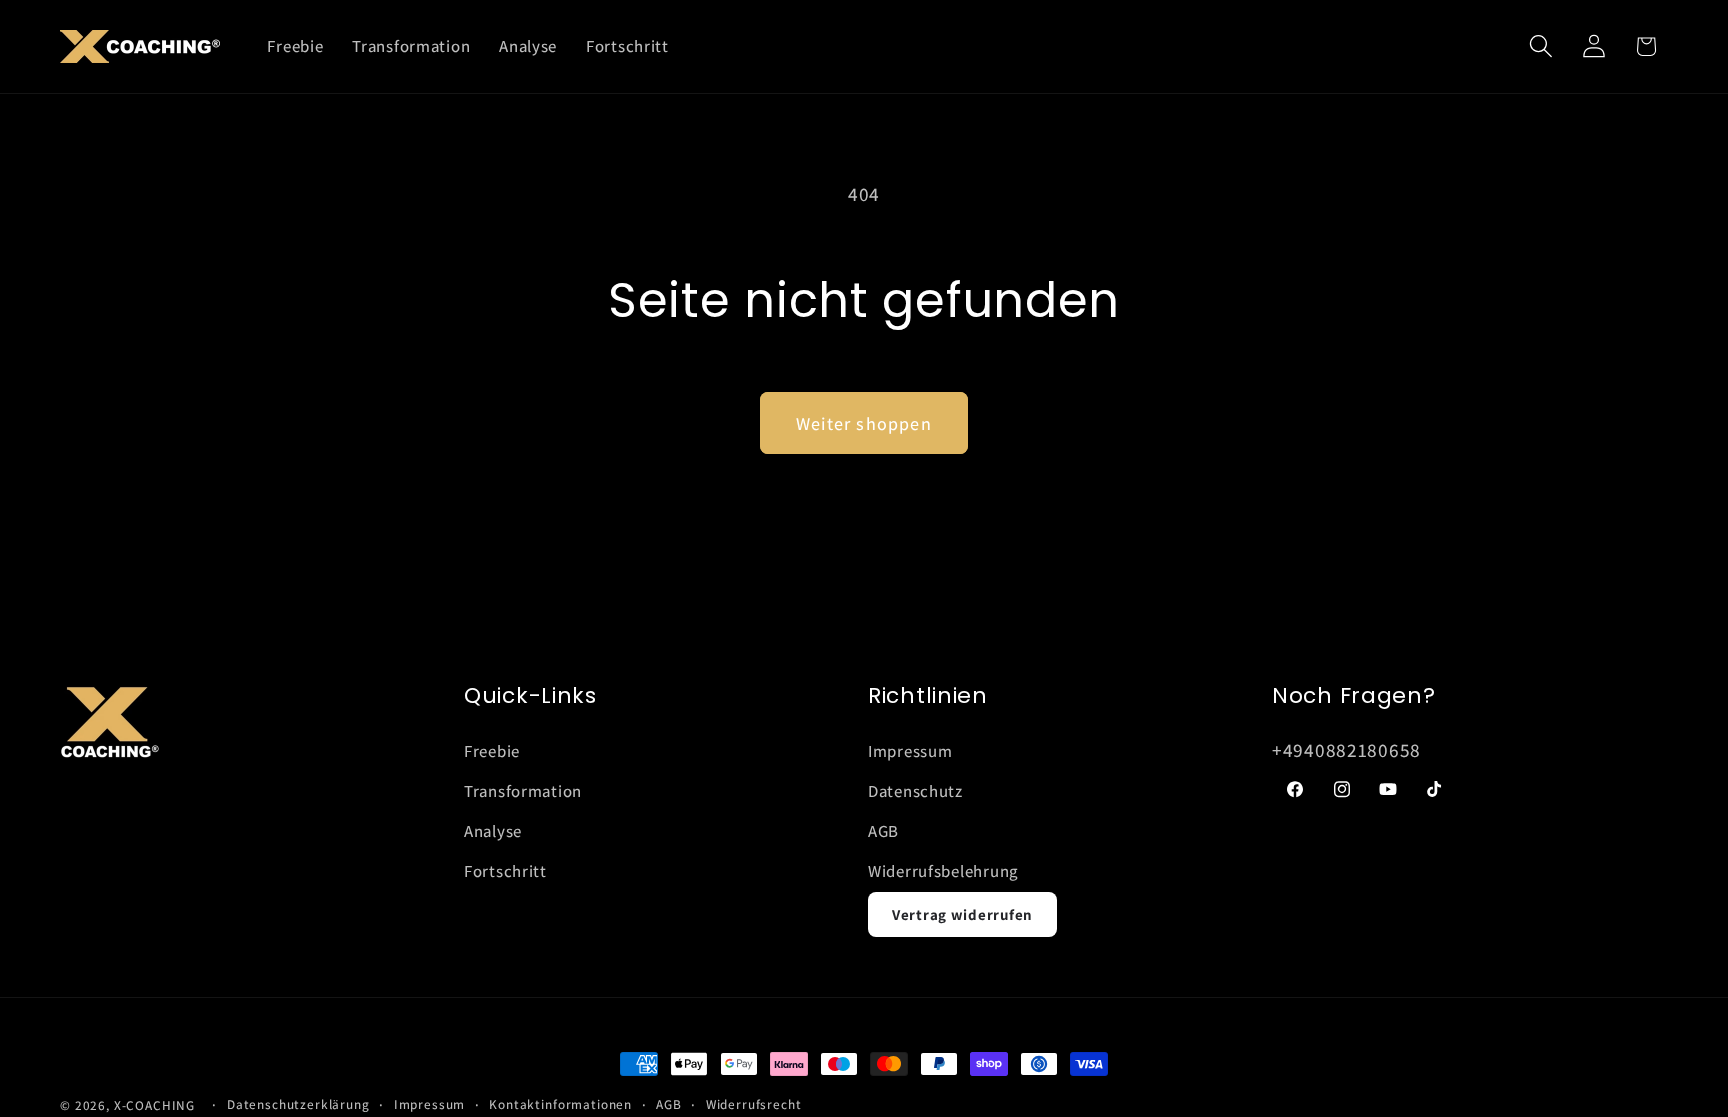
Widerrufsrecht (754, 1104)
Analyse (493, 831)
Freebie (492, 751)
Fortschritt (505, 871)
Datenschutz (915, 791)
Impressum (910, 751)
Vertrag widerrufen (962, 914)
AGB (883, 831)
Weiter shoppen (864, 423)
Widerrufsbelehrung (943, 871)
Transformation (523, 791)
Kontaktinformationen (560, 1104)
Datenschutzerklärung (298, 1104)
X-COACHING (154, 1105)
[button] (1540, 46)
